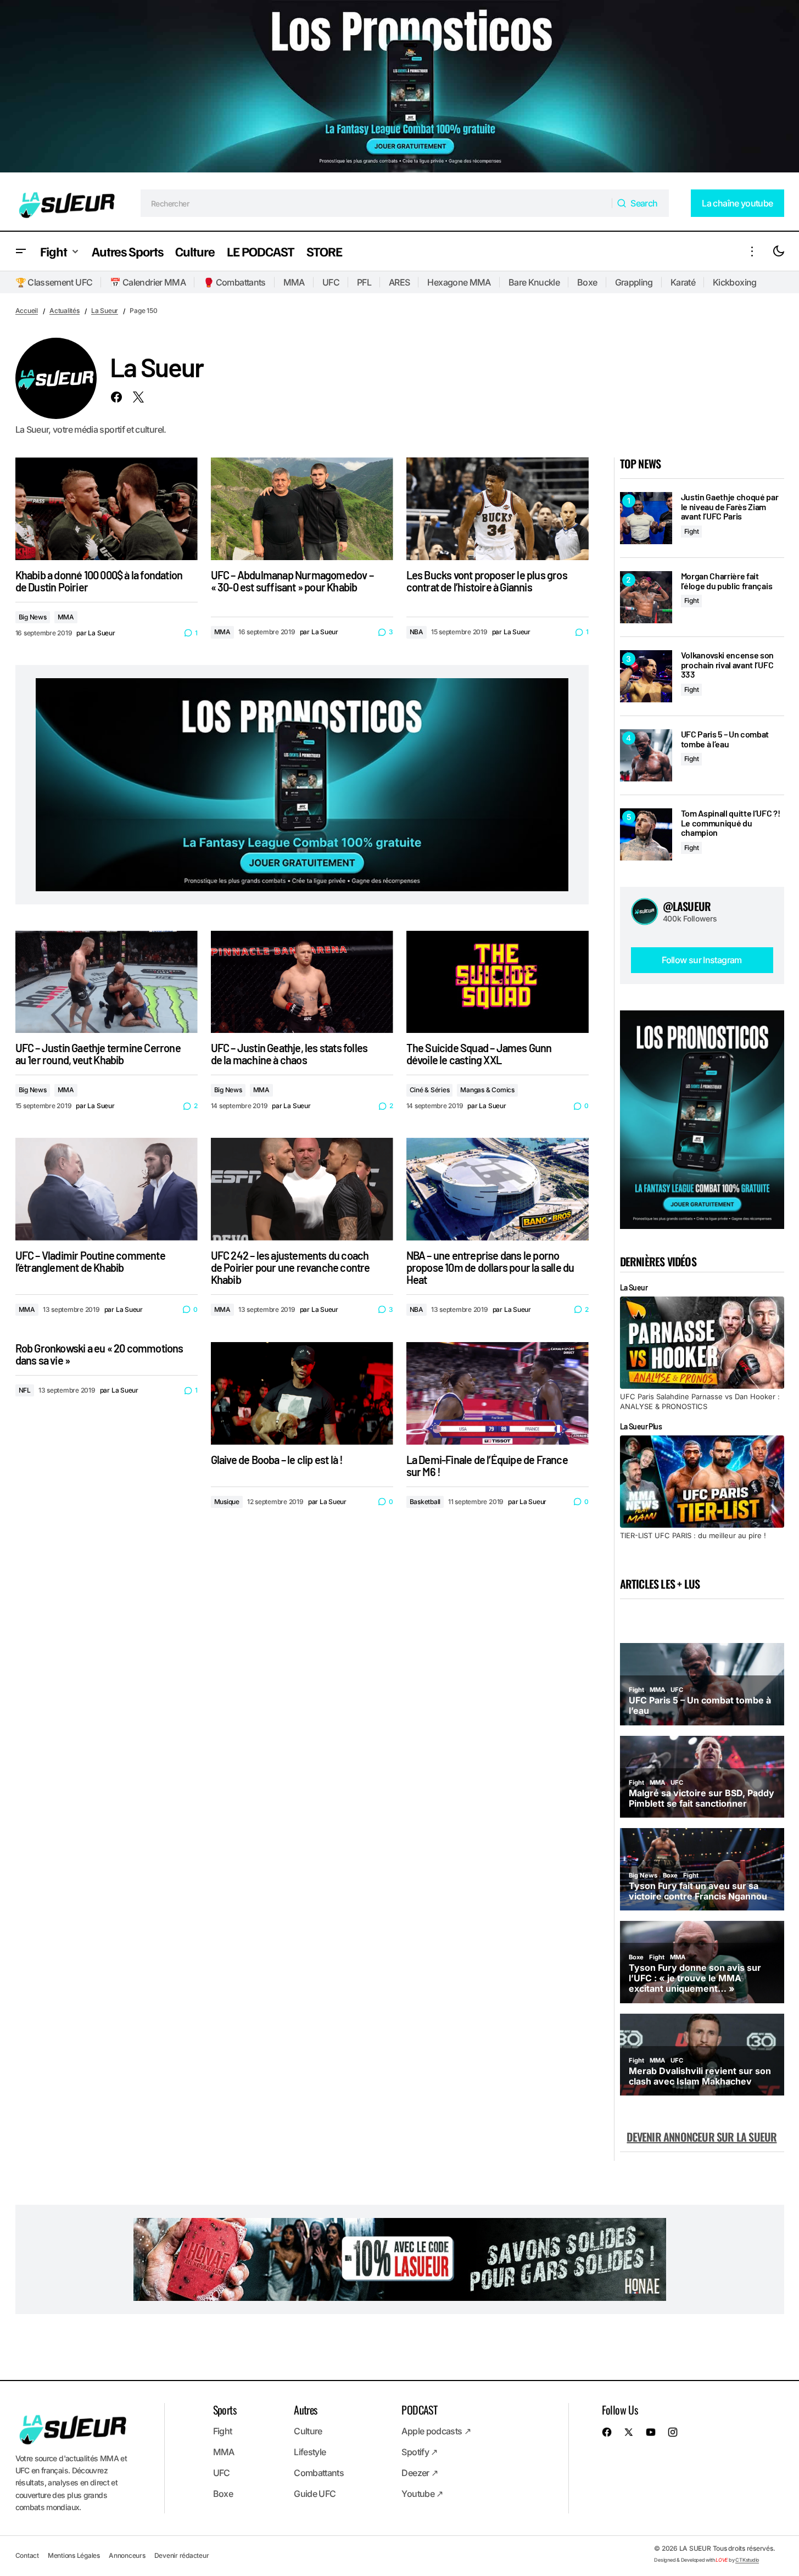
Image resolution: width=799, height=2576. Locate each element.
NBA (417, 632)
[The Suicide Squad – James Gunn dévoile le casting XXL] (498, 982)
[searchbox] (376, 203)
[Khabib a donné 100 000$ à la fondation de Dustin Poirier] (107, 509)
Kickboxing (735, 282)
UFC (331, 282)
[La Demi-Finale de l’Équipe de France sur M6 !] (498, 1393)
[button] (21, 251)
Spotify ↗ (419, 2452)
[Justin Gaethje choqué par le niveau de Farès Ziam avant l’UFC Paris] (646, 518)
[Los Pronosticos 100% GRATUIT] (400, 88)
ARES (399, 282)
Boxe (587, 282)
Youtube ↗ (422, 2494)
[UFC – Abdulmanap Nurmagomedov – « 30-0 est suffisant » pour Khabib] (302, 509)
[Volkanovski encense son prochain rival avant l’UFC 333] (646, 676)
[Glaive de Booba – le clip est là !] (302, 1393)
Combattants (319, 2473)
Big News (33, 617)
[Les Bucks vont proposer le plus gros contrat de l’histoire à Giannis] (498, 509)
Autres (305, 2410)
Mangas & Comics (487, 1090)
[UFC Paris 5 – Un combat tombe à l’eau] (646, 755)
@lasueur (687, 906)
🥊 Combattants (234, 282)
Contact (27, 2555)
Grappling (634, 282)
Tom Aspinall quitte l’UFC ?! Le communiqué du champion (731, 823)
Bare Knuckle (534, 282)
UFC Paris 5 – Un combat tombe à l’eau (725, 739)
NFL (25, 1390)
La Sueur (105, 311)
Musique (227, 1502)
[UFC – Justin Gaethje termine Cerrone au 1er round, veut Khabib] (107, 982)
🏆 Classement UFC (54, 282)
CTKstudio (747, 2560)
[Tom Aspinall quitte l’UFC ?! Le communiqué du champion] (646, 834)
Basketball (425, 1502)
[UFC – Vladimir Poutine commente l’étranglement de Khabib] (107, 1189)
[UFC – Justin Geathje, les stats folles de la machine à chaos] (302, 982)
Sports (225, 2410)
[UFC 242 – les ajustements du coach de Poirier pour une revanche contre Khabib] (302, 1189)
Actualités (65, 311)
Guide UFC (315, 2494)
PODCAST (419, 2410)
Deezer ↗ (420, 2473)
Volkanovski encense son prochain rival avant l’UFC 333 (728, 665)
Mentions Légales (74, 2555)
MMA (294, 282)
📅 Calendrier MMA (148, 282)
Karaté (683, 282)
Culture (308, 2431)
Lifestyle (310, 2452)
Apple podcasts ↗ (436, 2431)
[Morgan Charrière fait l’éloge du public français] (646, 597)
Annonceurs (127, 2555)
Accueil (27, 311)
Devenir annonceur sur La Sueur (702, 2137)
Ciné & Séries (430, 1090)
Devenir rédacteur (182, 2555)
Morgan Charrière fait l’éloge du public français (727, 581)
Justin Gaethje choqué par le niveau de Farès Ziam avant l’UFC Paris (730, 507)
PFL (364, 282)
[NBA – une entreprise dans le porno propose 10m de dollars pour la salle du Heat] (498, 1189)
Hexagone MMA (459, 282)
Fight (692, 531)
